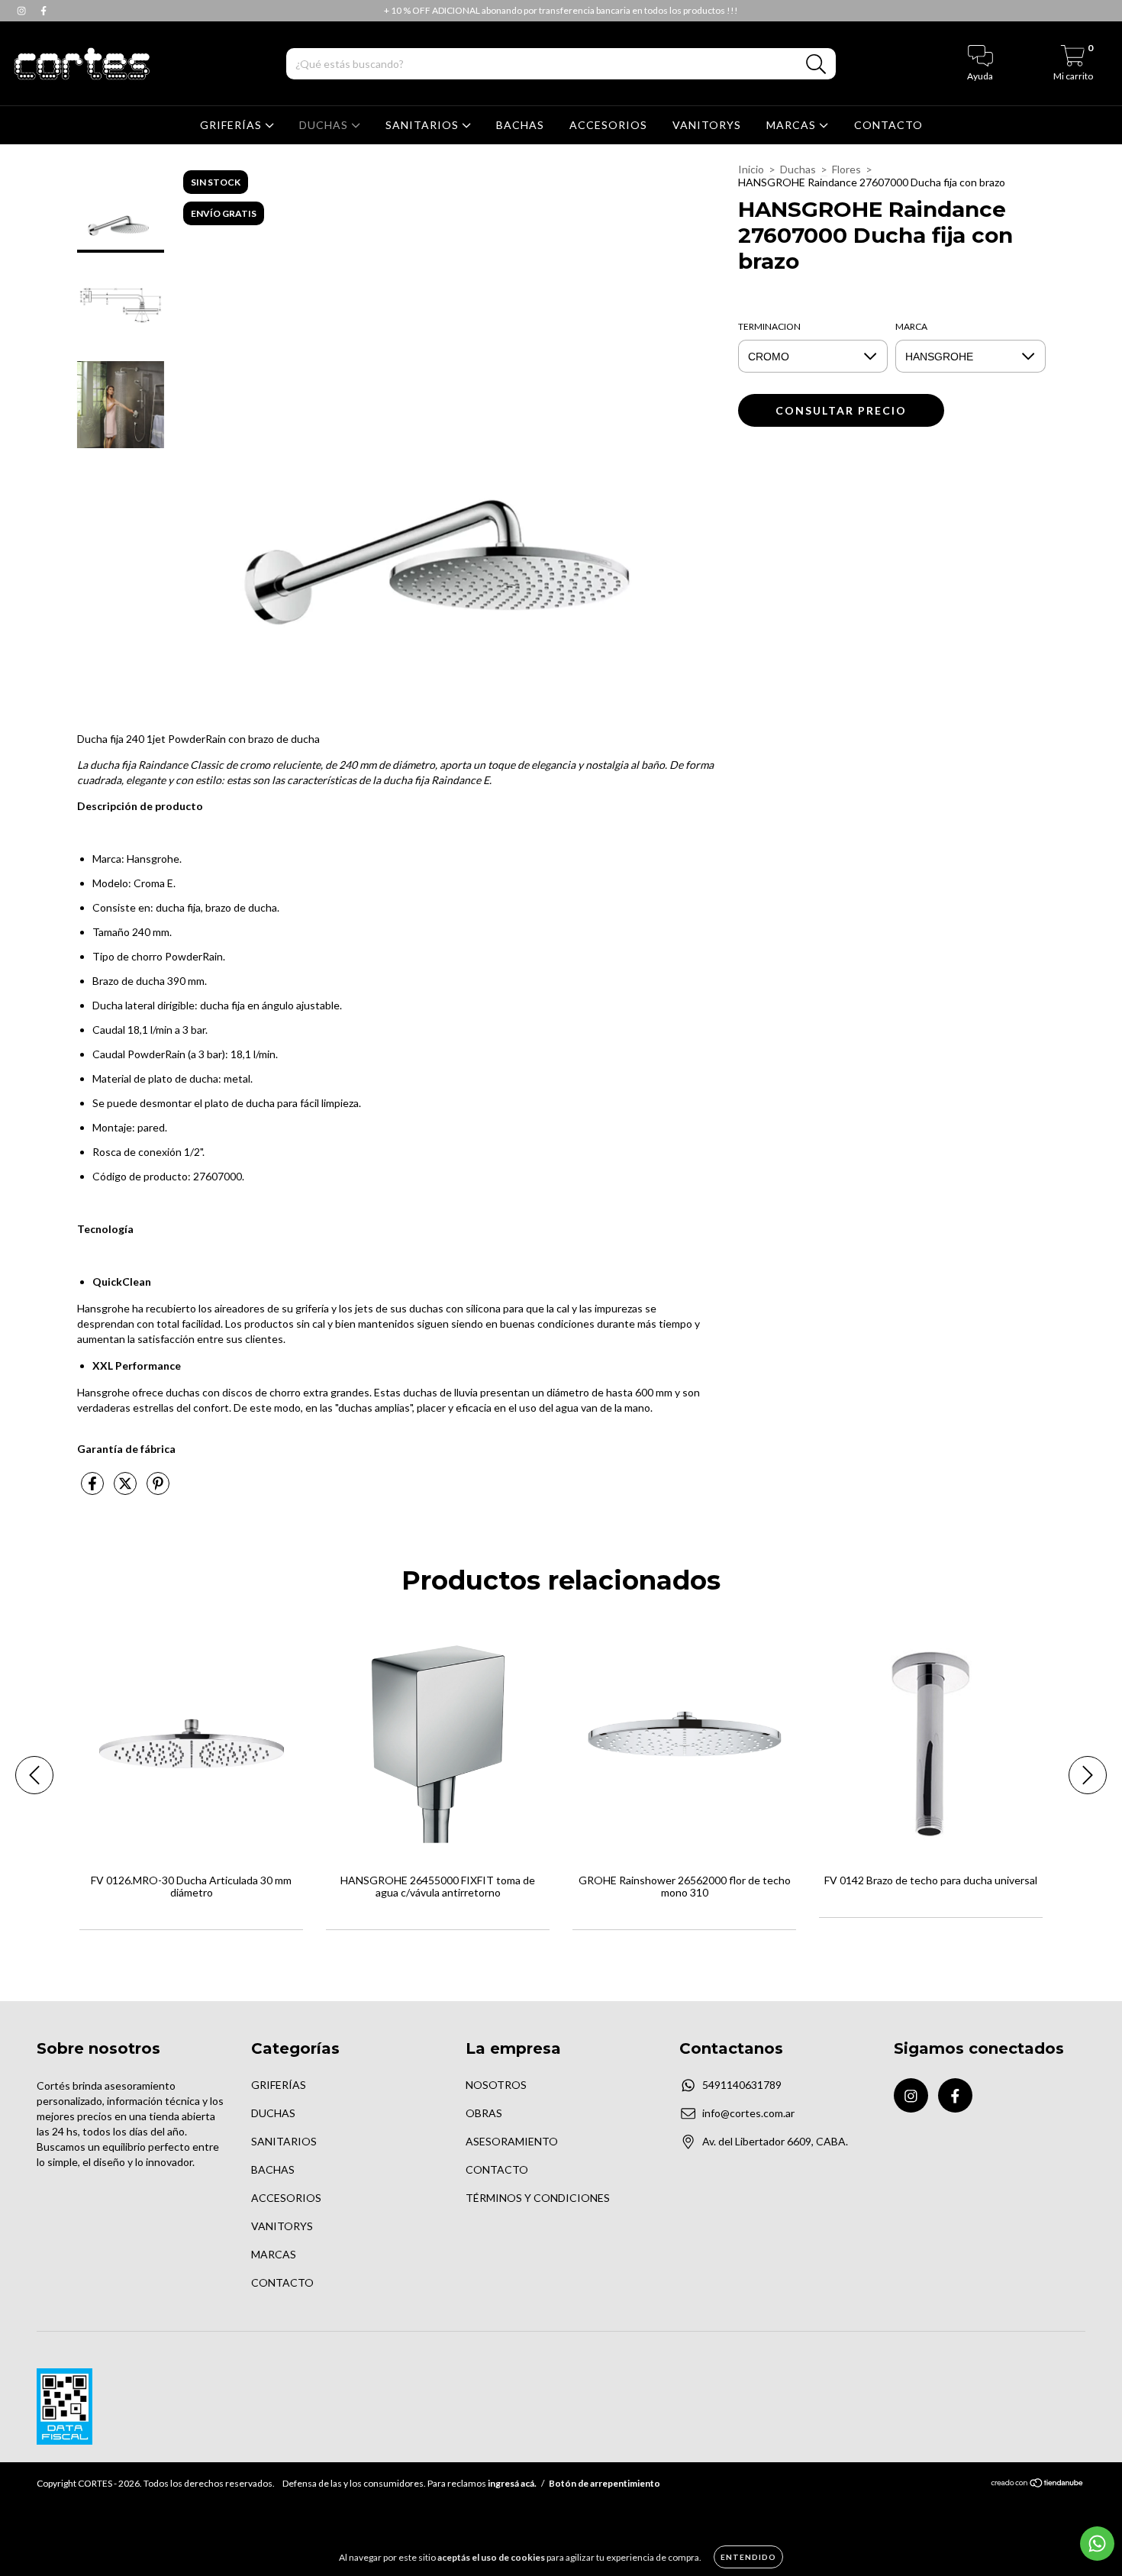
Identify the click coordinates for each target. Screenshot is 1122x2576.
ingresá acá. (512, 2483)
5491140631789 (742, 2085)
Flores (846, 169)
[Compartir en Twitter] (126, 1489)
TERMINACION (769, 326)
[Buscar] (816, 65)
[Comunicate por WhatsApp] (1097, 2544)
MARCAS (793, 125)
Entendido (748, 2557)
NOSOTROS (496, 2085)
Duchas (798, 169)
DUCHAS (325, 125)
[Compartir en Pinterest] (158, 1489)
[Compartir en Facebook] (93, 1489)
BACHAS (520, 125)
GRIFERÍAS (232, 125)
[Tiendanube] (1038, 2485)
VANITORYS (707, 125)
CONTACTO (888, 125)
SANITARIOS (424, 125)
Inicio (751, 169)
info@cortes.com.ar (748, 2113)
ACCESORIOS (608, 125)
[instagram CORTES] (23, 10)
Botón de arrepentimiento (605, 2483)
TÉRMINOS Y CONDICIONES (538, 2198)
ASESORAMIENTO (512, 2141)
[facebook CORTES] (44, 10)
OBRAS (484, 2113)
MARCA (911, 326)
